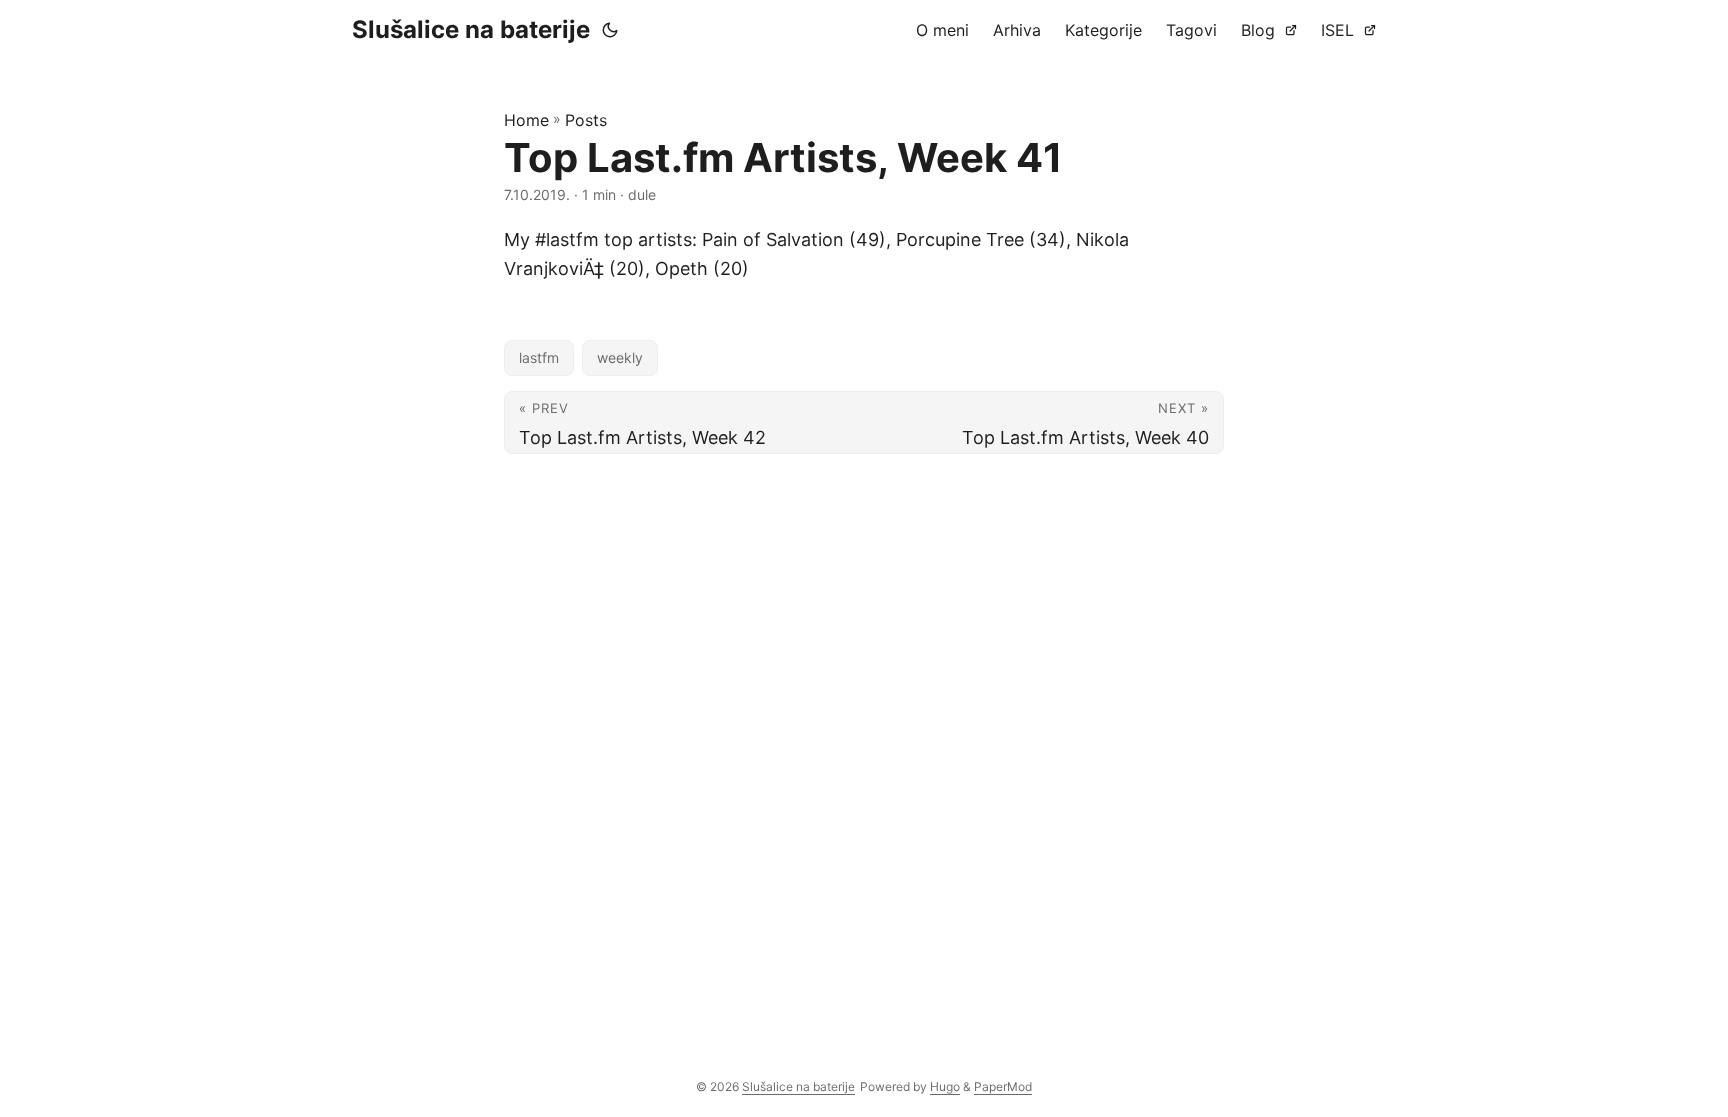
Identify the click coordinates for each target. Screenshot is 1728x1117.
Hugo (945, 1086)
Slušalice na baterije (471, 29)
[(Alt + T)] (610, 30)
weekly (620, 357)
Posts (586, 120)
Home (526, 120)
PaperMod (1003, 1086)
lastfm (539, 357)
